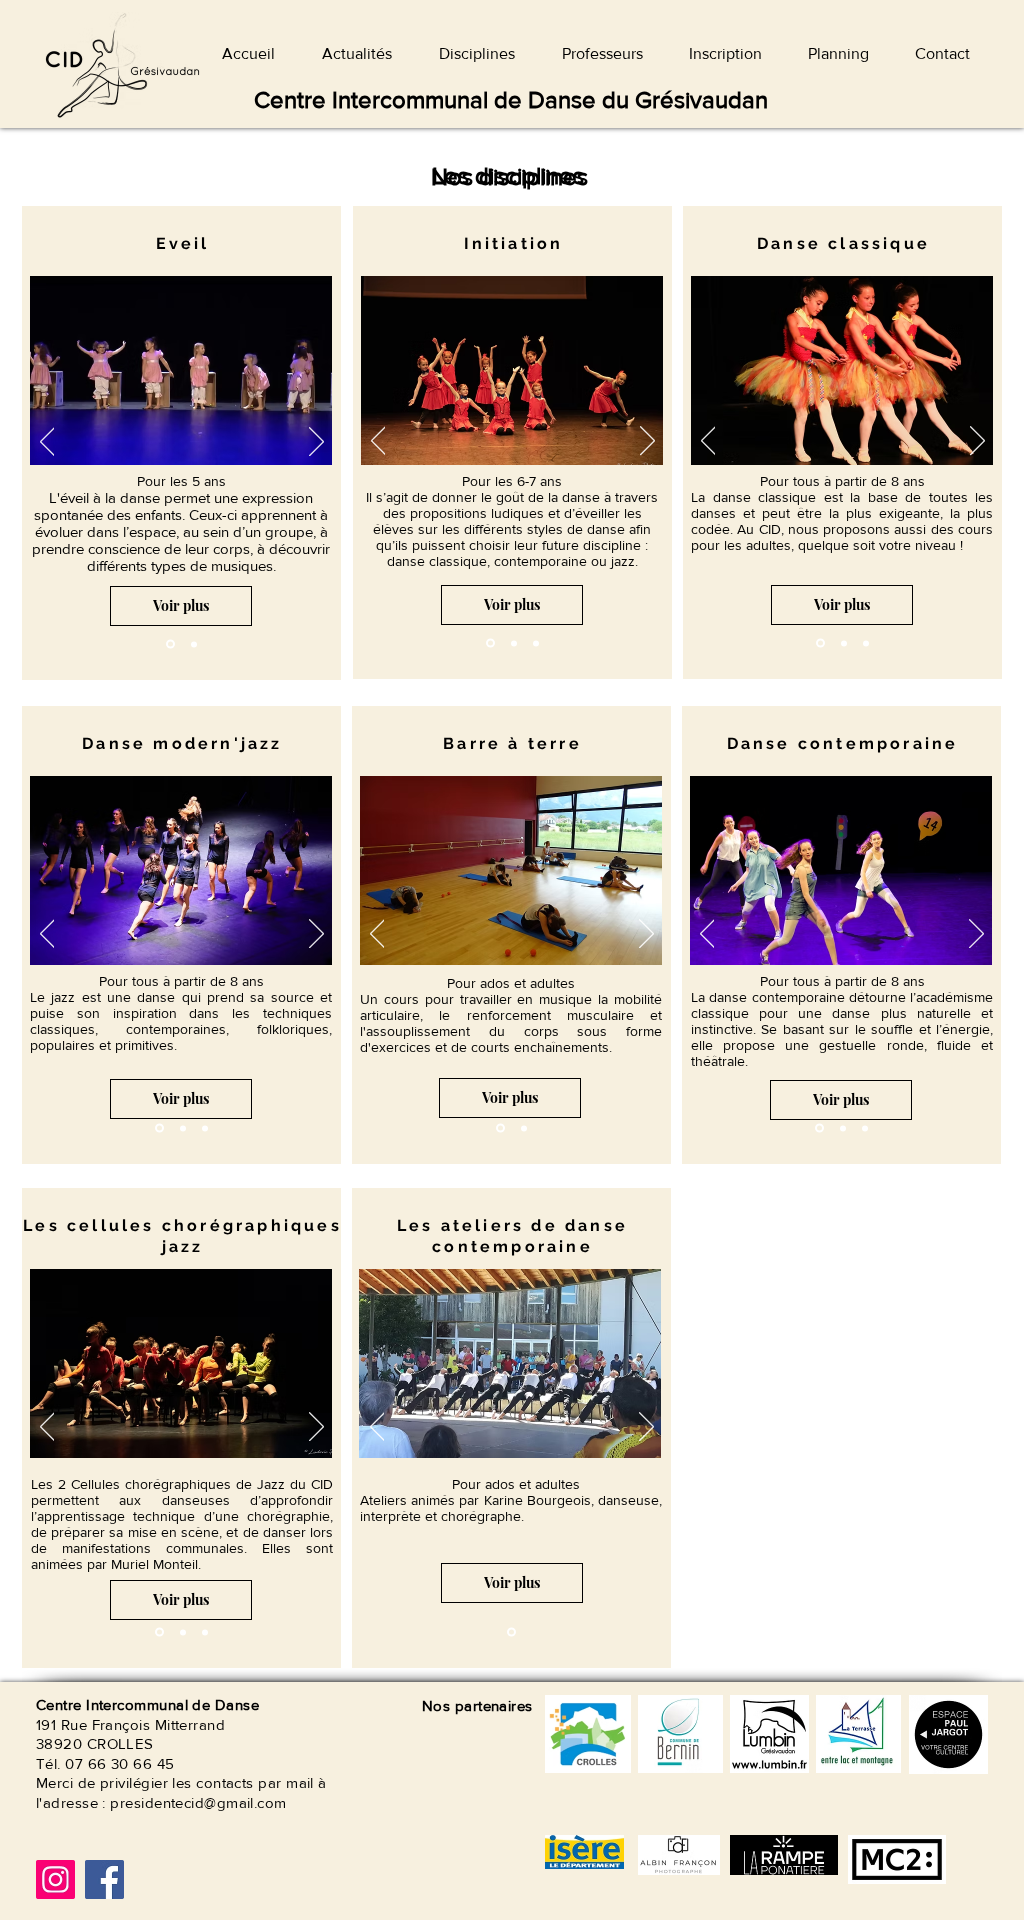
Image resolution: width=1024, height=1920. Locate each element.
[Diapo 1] (170, 644)
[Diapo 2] (194, 644)
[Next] (316, 443)
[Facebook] (104, 1879)
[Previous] (47, 443)
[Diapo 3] (490, 643)
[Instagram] (55, 1879)
